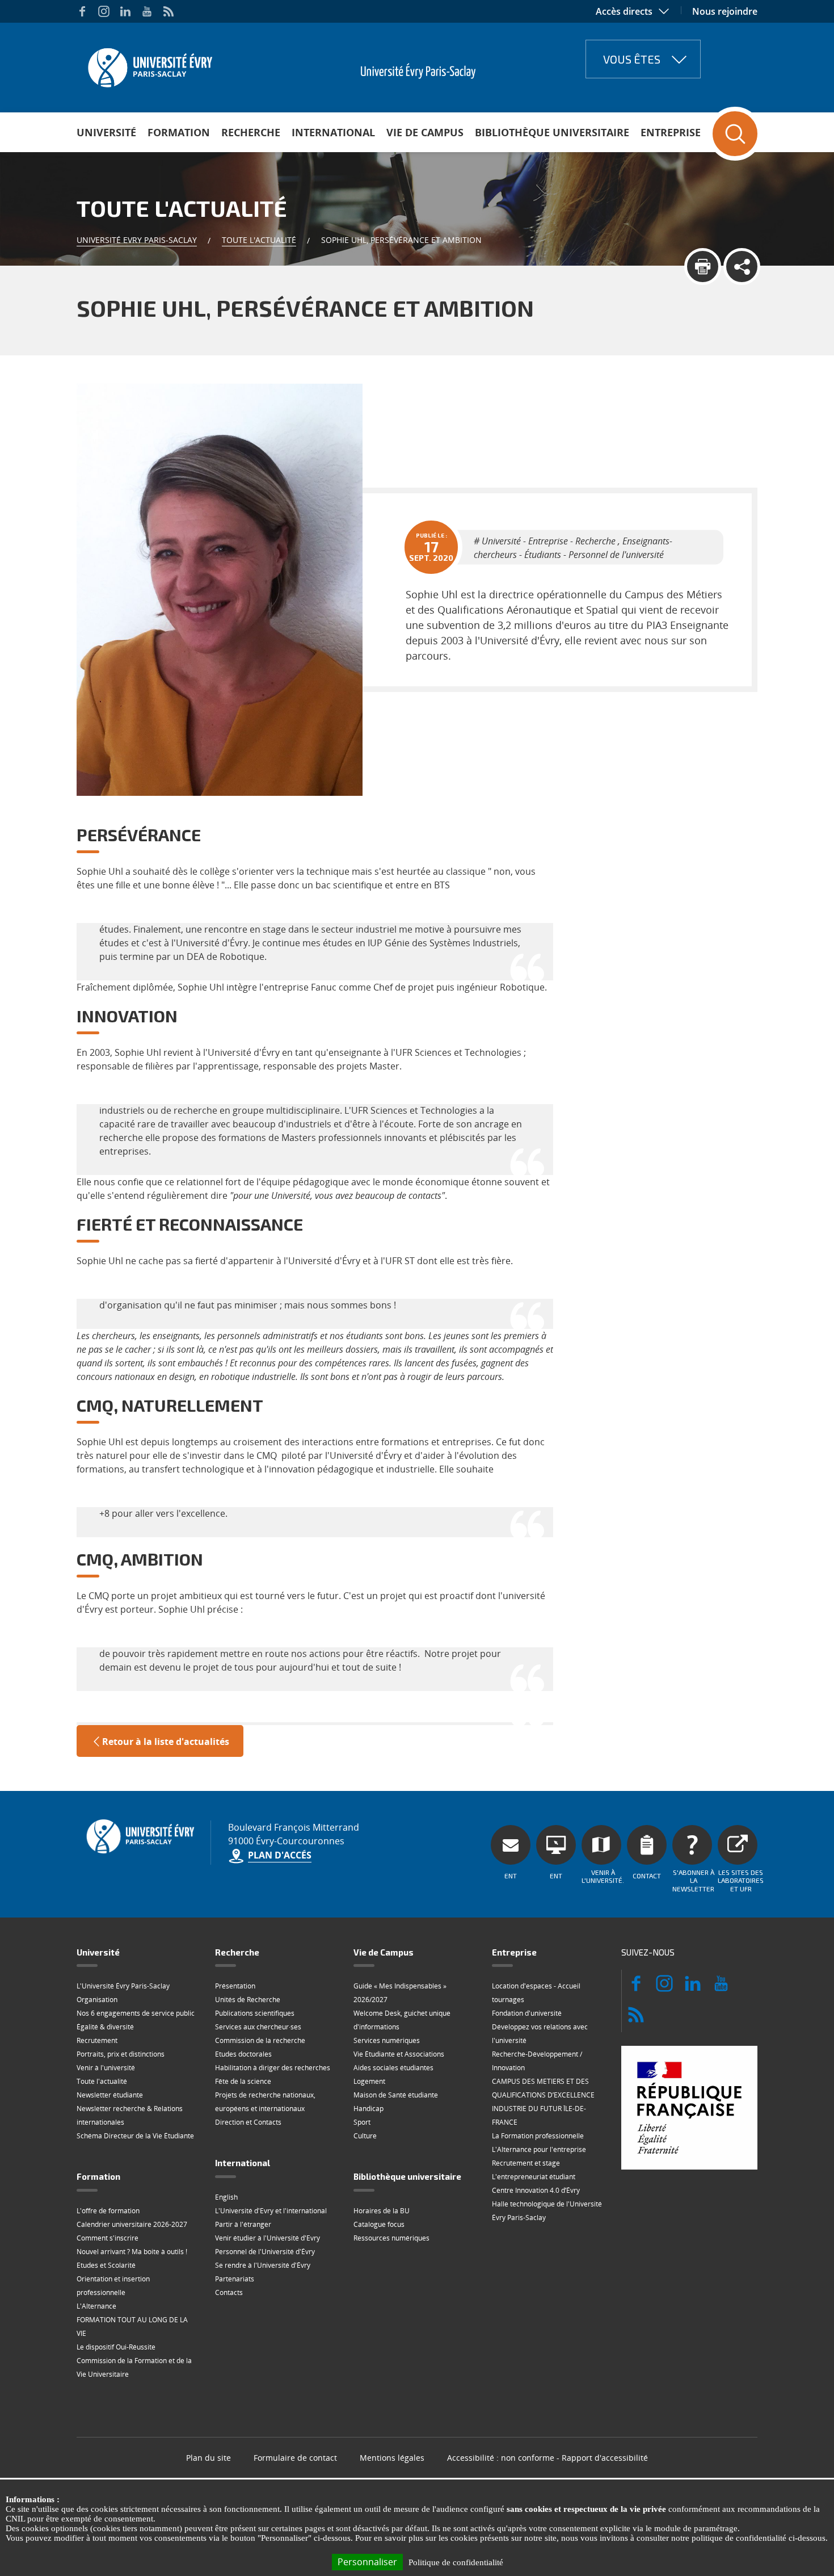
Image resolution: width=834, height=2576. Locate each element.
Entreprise (671, 132)
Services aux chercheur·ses (258, 2027)
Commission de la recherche (260, 2040)
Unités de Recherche (248, 2000)
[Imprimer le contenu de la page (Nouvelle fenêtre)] (703, 267)
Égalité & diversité (105, 2027)
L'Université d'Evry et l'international (271, 2211)
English (226, 2197)
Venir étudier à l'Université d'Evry (268, 2238)
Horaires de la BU (382, 2211)
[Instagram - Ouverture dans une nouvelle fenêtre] (104, 11)
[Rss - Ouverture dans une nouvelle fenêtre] (169, 11)
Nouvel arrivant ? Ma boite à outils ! (132, 2252)
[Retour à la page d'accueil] (149, 64)
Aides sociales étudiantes (393, 2068)
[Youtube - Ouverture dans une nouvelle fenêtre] (147, 11)
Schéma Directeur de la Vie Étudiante (135, 2136)
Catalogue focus (379, 2224)
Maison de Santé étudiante (396, 2095)
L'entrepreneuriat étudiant (534, 2177)
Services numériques (387, 2040)
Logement (369, 2081)
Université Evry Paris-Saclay (137, 240)
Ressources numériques (391, 2238)
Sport (362, 2122)
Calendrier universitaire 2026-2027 (132, 2224)
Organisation (97, 2000)
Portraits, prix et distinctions (121, 2054)
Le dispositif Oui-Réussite (116, 2347)
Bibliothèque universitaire (552, 132)
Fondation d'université (527, 2013)
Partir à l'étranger (243, 2224)
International (333, 132)
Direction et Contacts (248, 2122)
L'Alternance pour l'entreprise (539, 2149)
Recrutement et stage (526, 2163)
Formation (179, 132)
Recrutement (97, 2040)
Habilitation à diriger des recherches (273, 2068)
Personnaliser (367, 2562)
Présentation (235, 1986)
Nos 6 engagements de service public (136, 2013)
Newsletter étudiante (110, 2095)
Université (106, 132)
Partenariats (235, 2279)
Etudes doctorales (243, 2054)
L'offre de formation (108, 2211)
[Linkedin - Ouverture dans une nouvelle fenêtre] (125, 11)
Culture (365, 2136)
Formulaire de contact (295, 2458)
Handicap (368, 2109)
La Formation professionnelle (538, 2136)
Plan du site (208, 2458)
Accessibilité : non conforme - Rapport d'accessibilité (547, 2458)
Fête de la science (243, 2081)
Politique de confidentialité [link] (456, 2562)
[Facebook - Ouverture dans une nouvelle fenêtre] (82, 11)
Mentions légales (392, 2458)
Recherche (251, 132)
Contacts (229, 2292)
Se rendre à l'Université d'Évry (263, 2265)
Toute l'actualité (259, 240)
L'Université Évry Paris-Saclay (123, 1986)
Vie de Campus (425, 132)
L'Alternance (96, 2306)
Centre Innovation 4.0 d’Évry (536, 2190)
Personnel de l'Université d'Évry (265, 2252)
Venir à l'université (106, 2068)
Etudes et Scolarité (106, 2265)
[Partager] (742, 267)
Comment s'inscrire (108, 2238)
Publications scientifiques (255, 2013)
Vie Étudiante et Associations (399, 2054)
